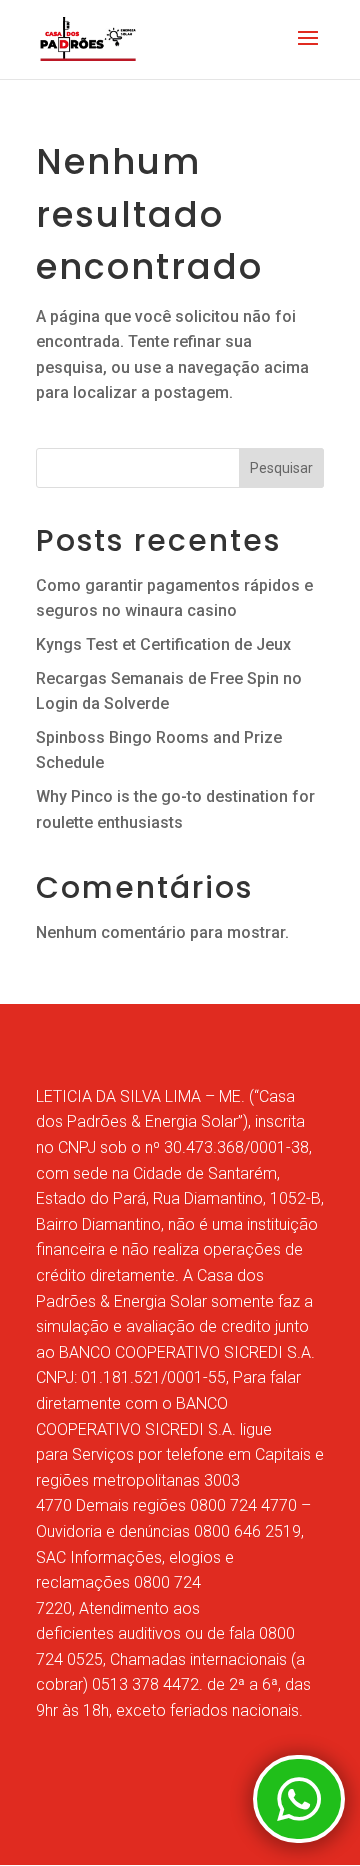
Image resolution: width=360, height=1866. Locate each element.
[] (299, 1837)
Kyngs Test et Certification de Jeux (163, 644)
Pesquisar (281, 468)
